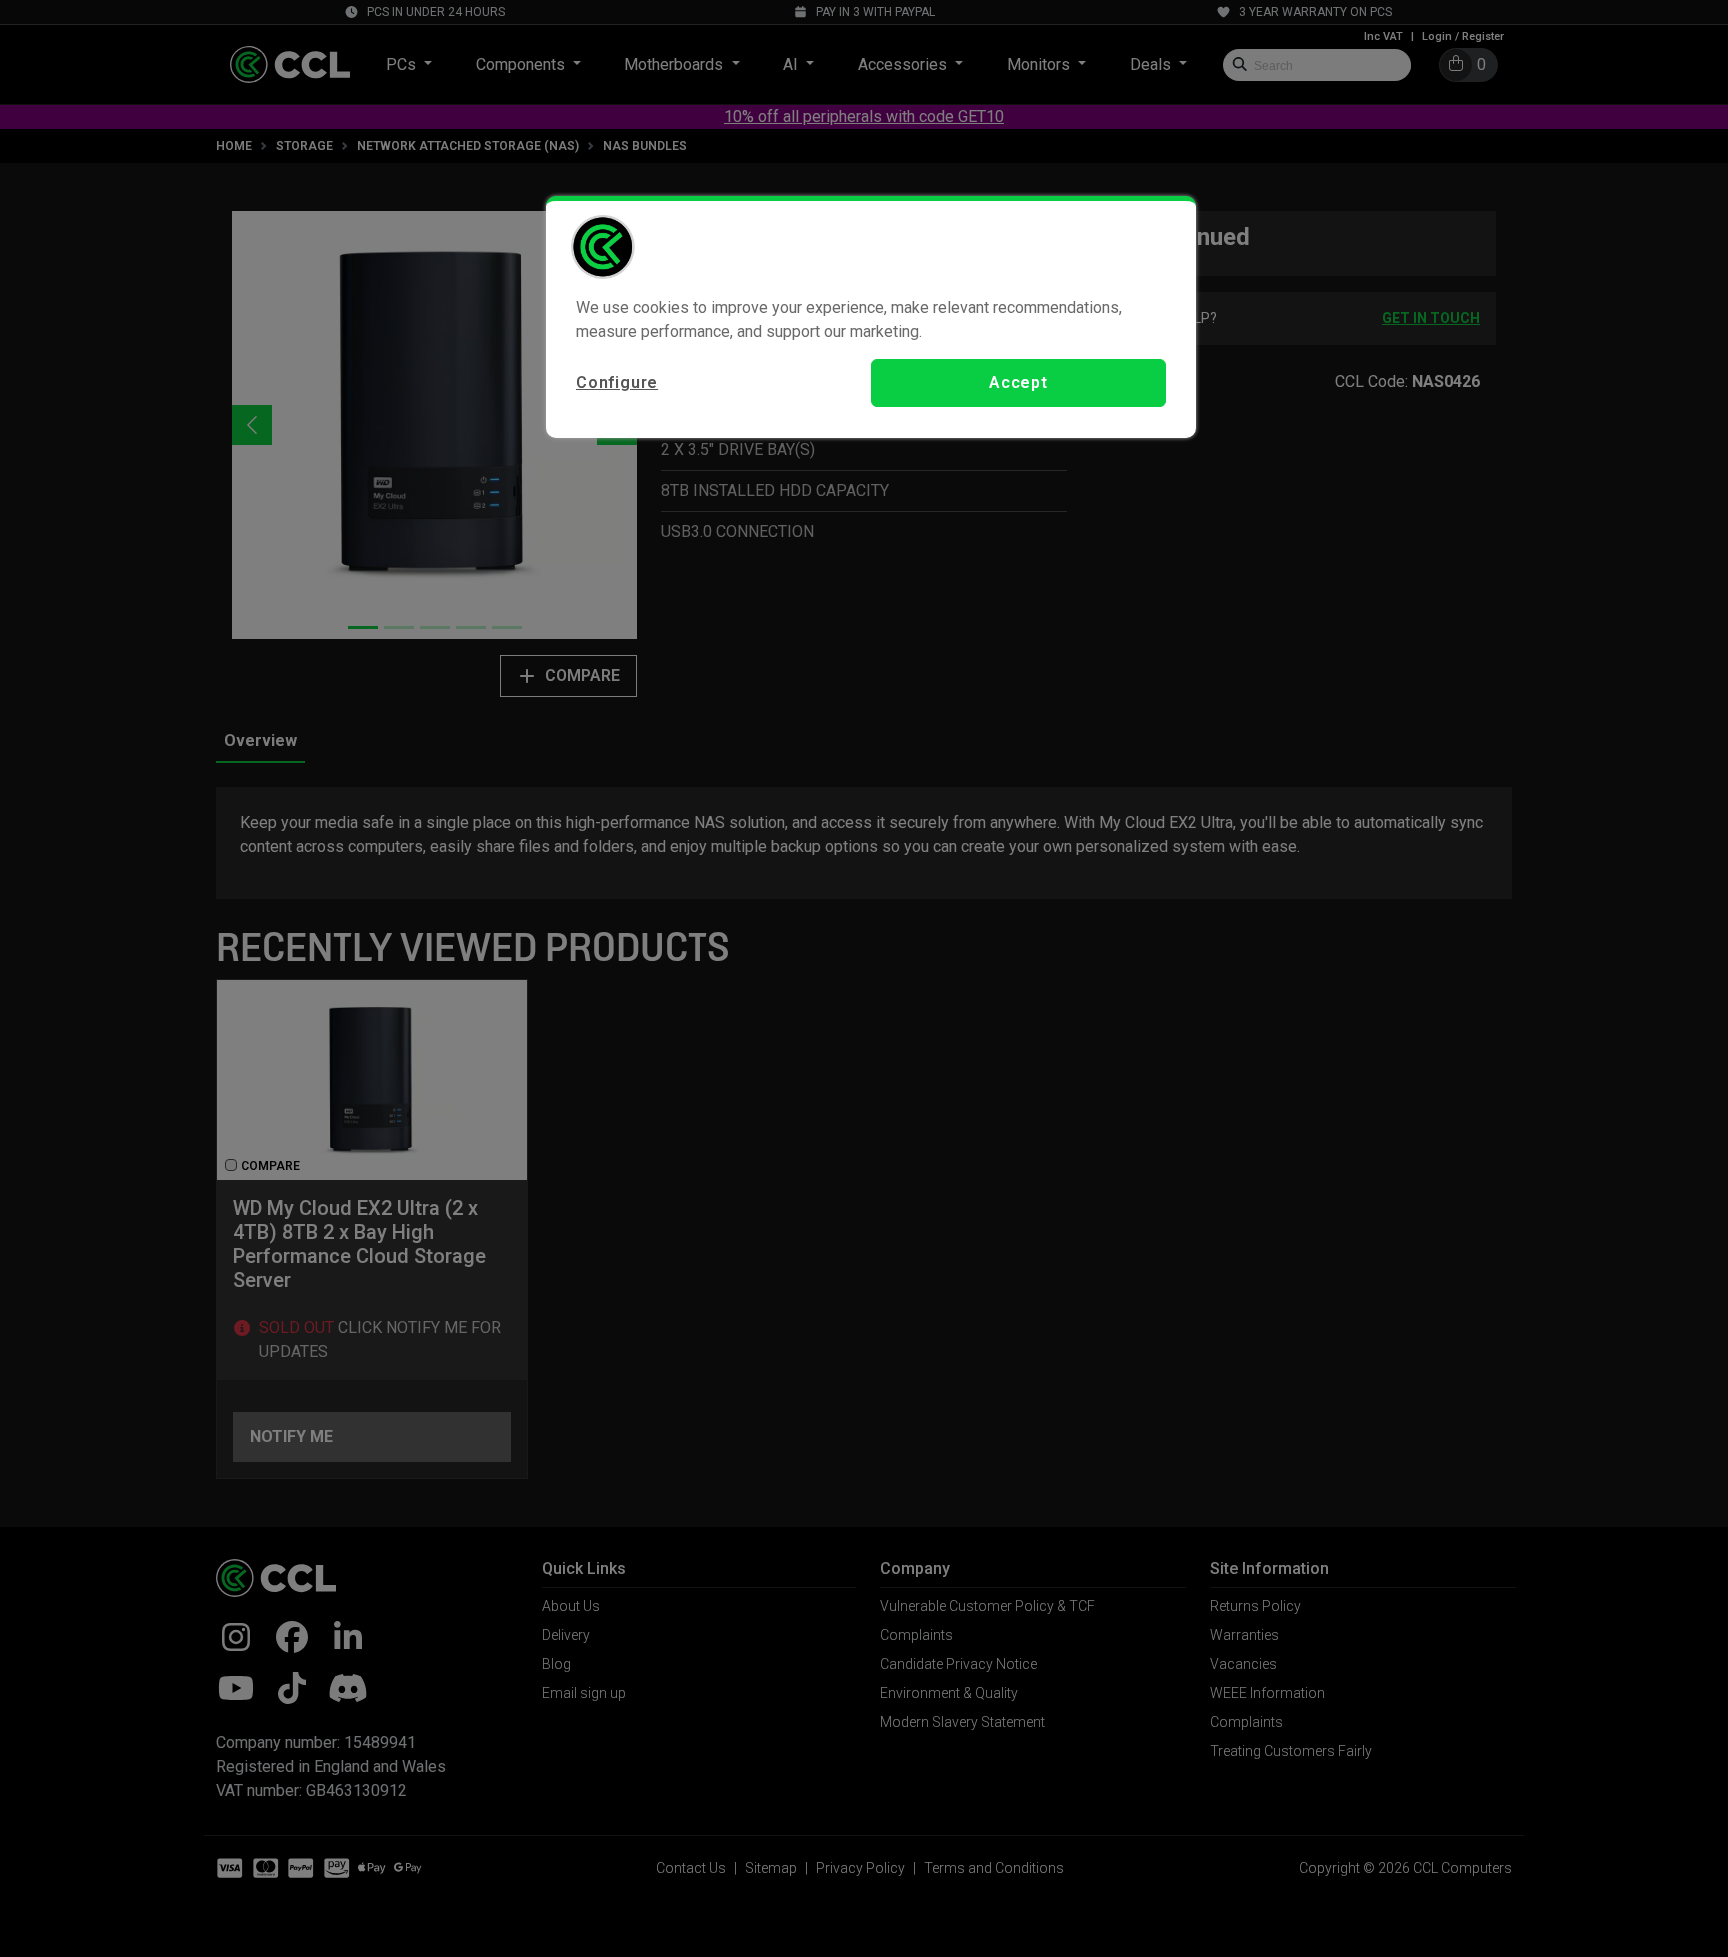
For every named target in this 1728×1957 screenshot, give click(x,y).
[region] (871, 317)
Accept (1018, 382)
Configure (617, 382)
